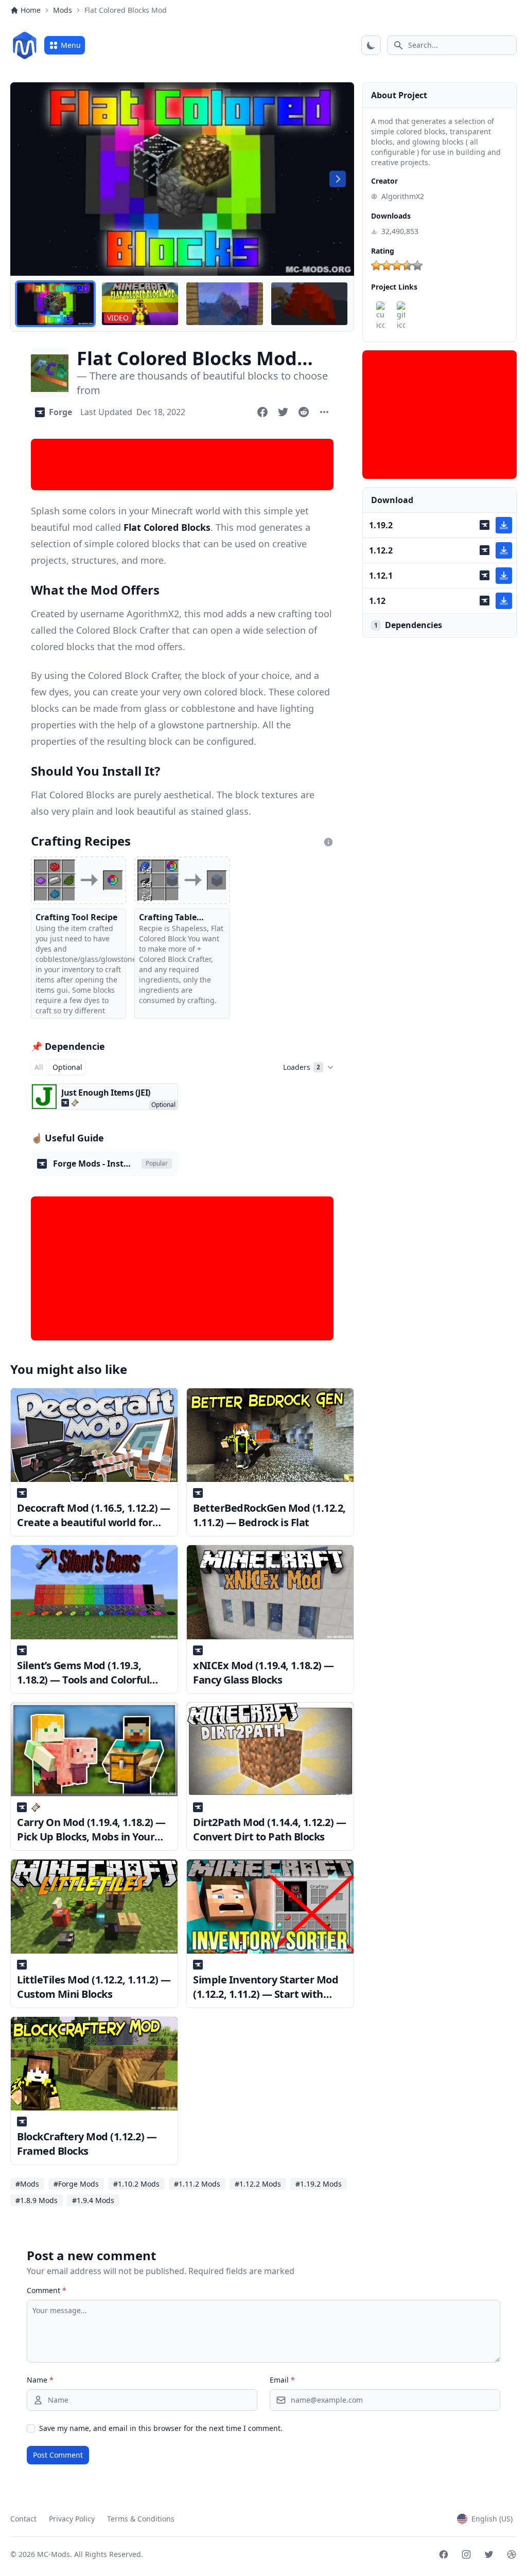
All (39, 1067)
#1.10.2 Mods (136, 2184)
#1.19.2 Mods (319, 2184)
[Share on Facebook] (262, 412)
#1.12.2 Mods (258, 2184)
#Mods (27, 2184)
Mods (63, 10)
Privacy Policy (72, 2519)
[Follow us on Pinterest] (512, 2554)
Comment (47, 2290)
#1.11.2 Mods (197, 2184)
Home (31, 10)
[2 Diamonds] (387, 265)
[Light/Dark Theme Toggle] (371, 45)
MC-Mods (54, 2554)
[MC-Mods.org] (25, 45)
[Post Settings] (324, 412)
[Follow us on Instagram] (466, 2554)
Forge (60, 412)
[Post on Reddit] (304, 412)
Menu (71, 45)
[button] (55, 304)
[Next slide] (338, 179)
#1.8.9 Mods (37, 2200)
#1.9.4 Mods (93, 2200)
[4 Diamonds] (407, 265)
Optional (67, 1067)
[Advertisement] (182, 464)
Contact (23, 2519)
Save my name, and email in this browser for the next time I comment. (161, 2428)
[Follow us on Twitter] (489, 2554)
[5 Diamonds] (417, 265)
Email (282, 2380)
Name (40, 2380)
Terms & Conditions (141, 2519)
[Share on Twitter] (283, 412)
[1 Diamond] (376, 265)
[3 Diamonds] (397, 265)
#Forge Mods (76, 2184)
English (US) (492, 2519)
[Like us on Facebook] (444, 2554)
